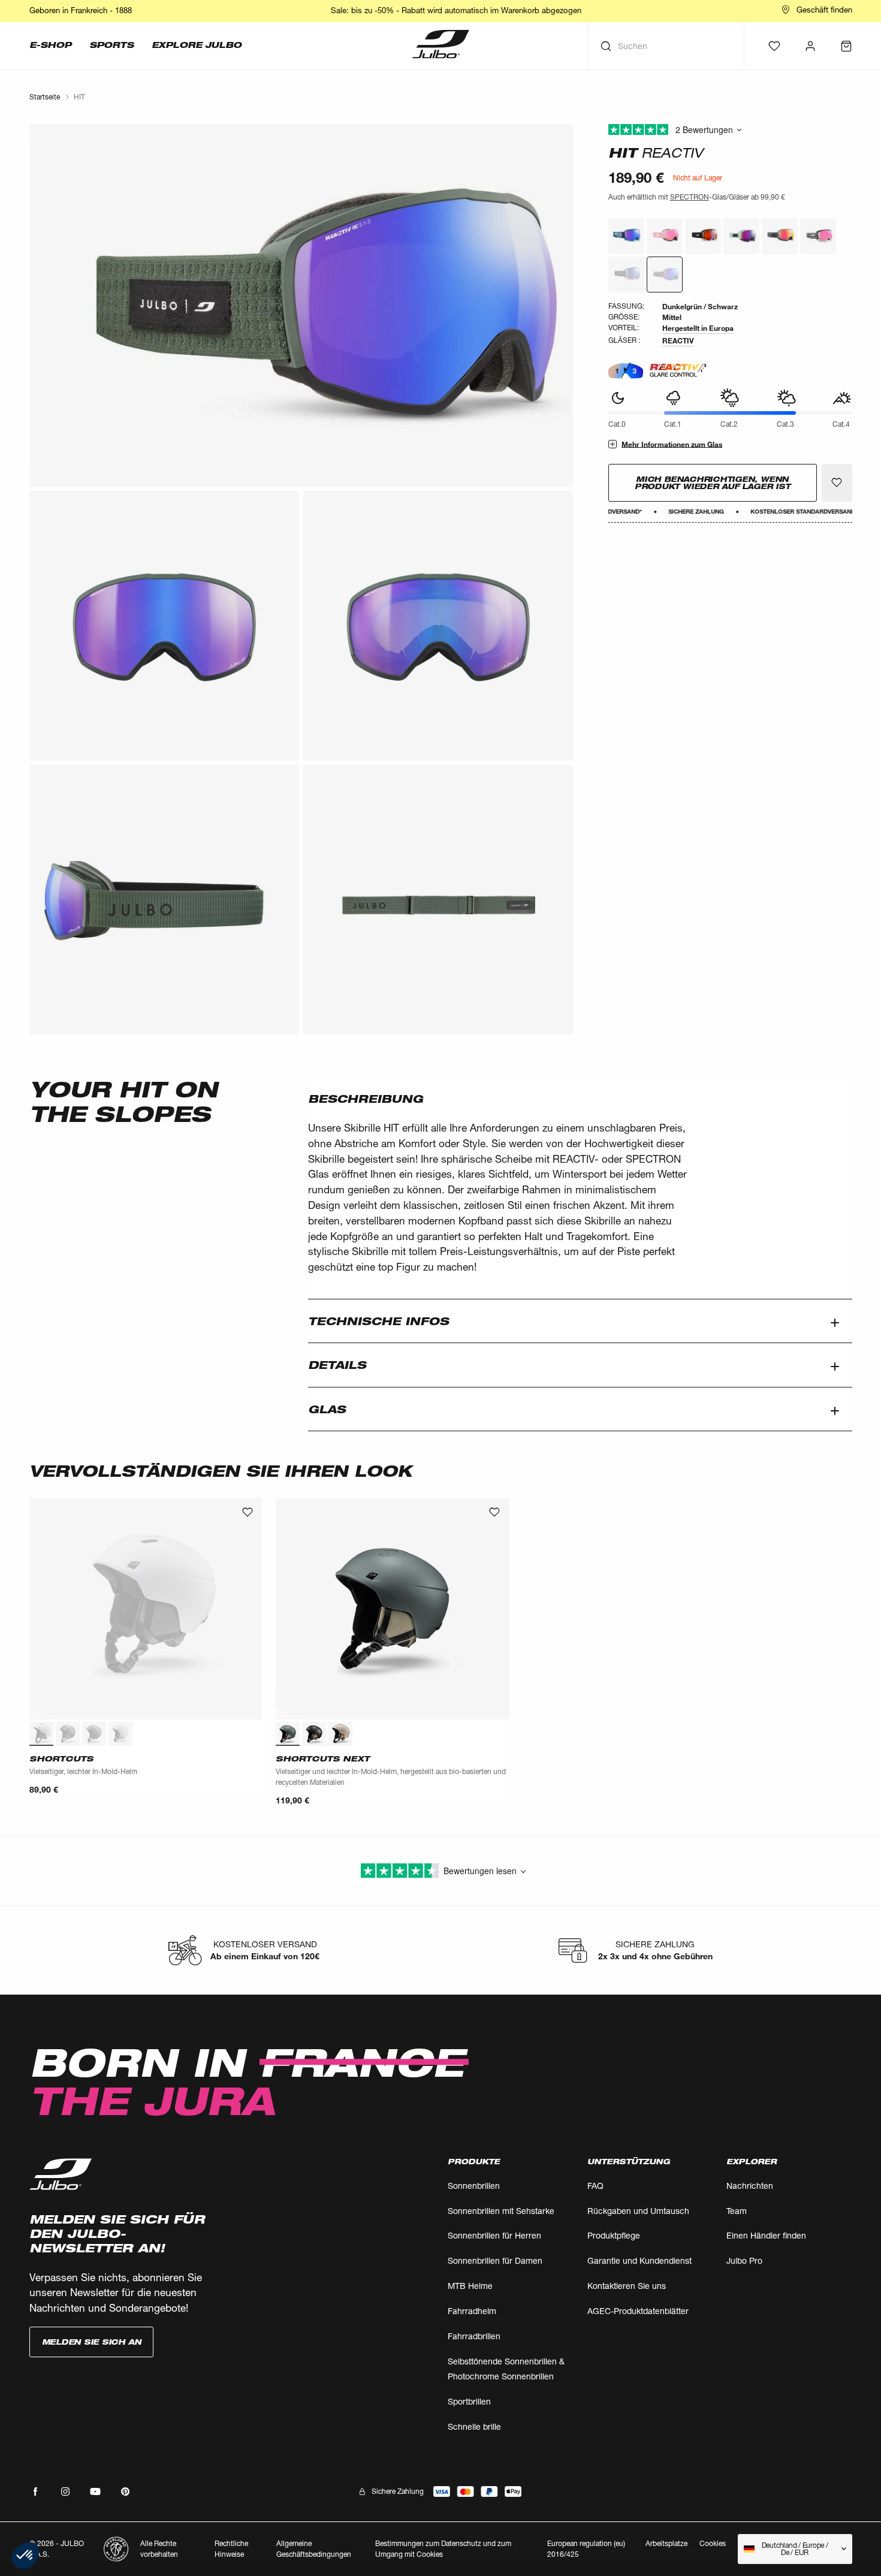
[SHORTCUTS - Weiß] (41, 1734)
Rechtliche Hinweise (231, 2549)
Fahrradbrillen (474, 2336)
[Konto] (810, 46)
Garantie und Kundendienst (639, 2260)
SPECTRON (690, 197)
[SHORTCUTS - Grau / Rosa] (120, 1734)
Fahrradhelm (472, 2311)
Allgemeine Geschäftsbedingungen (314, 2549)
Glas (327, 1409)
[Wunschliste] (774, 46)
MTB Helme (470, 2286)
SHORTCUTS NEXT (323, 1758)
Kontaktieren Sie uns (627, 2286)
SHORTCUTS (61, 1758)
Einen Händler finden (766, 2235)
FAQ (595, 2186)
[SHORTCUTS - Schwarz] (68, 1734)
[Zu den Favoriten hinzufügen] (837, 482)
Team (737, 2211)
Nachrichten (750, 2186)
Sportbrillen (469, 2401)
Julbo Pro (744, 2260)
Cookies (713, 2544)
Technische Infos (378, 1321)
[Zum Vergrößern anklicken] (301, 305)
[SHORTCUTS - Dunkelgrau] (94, 1734)
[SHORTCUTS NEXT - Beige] (340, 1734)
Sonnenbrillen (474, 2186)
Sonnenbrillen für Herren (494, 2235)
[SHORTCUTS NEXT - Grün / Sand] (288, 1734)
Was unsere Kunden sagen (730, 130)
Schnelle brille (474, 2426)
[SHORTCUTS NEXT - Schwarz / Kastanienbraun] (314, 1734)
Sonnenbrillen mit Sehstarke (501, 2211)
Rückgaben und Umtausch (638, 2211)
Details (337, 1365)
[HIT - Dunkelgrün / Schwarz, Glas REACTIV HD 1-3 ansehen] (626, 236)
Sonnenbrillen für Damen (495, 2260)
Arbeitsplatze (666, 2543)
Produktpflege (614, 2235)
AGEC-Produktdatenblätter (638, 2311)
